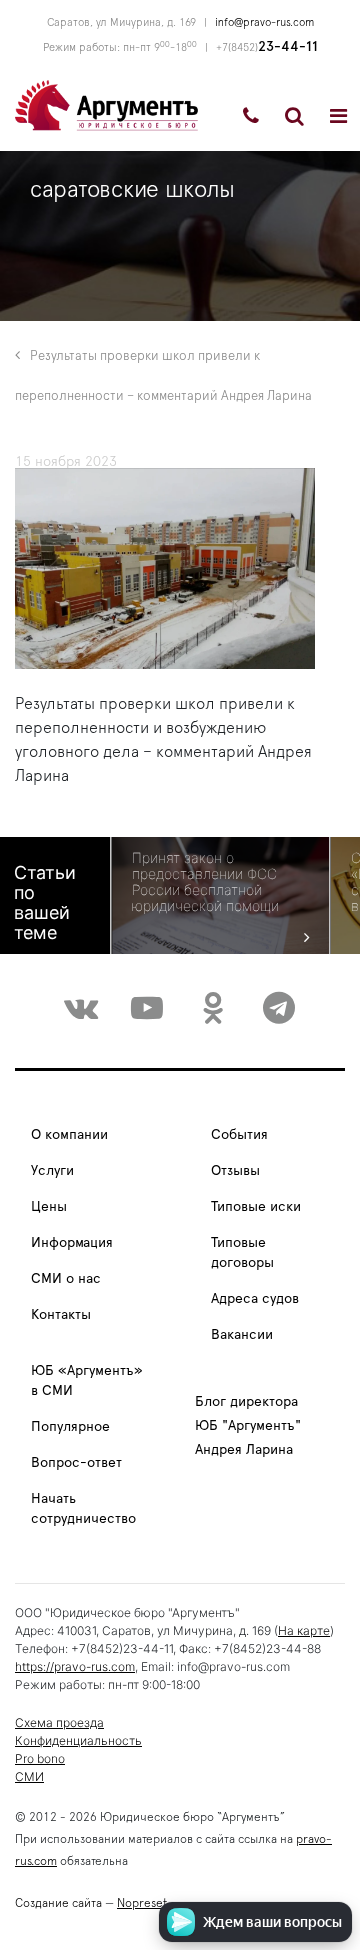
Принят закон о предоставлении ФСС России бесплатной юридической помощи (205, 882)
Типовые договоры (242, 1253)
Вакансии (242, 1335)
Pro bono (40, 1758)
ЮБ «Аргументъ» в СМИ (87, 1381)
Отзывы (235, 1171)
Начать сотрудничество (83, 1509)
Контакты (61, 1315)
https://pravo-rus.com (75, 1666)
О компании (69, 1135)
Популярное (70, 1427)
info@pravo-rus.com (264, 22)
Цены (49, 1207)
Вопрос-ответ (76, 1463)
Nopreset (142, 1903)
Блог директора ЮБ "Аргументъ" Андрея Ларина (248, 1426)
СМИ (29, 1776)
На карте (304, 1630)
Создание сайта (58, 1903)
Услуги (52, 1171)
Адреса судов (255, 1299)
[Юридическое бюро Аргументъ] (106, 104)
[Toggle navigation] (338, 116)
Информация (72, 1243)
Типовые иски (256, 1207)
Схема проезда (59, 1722)
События (239, 1135)
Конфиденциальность (78, 1740)
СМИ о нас (66, 1279)
